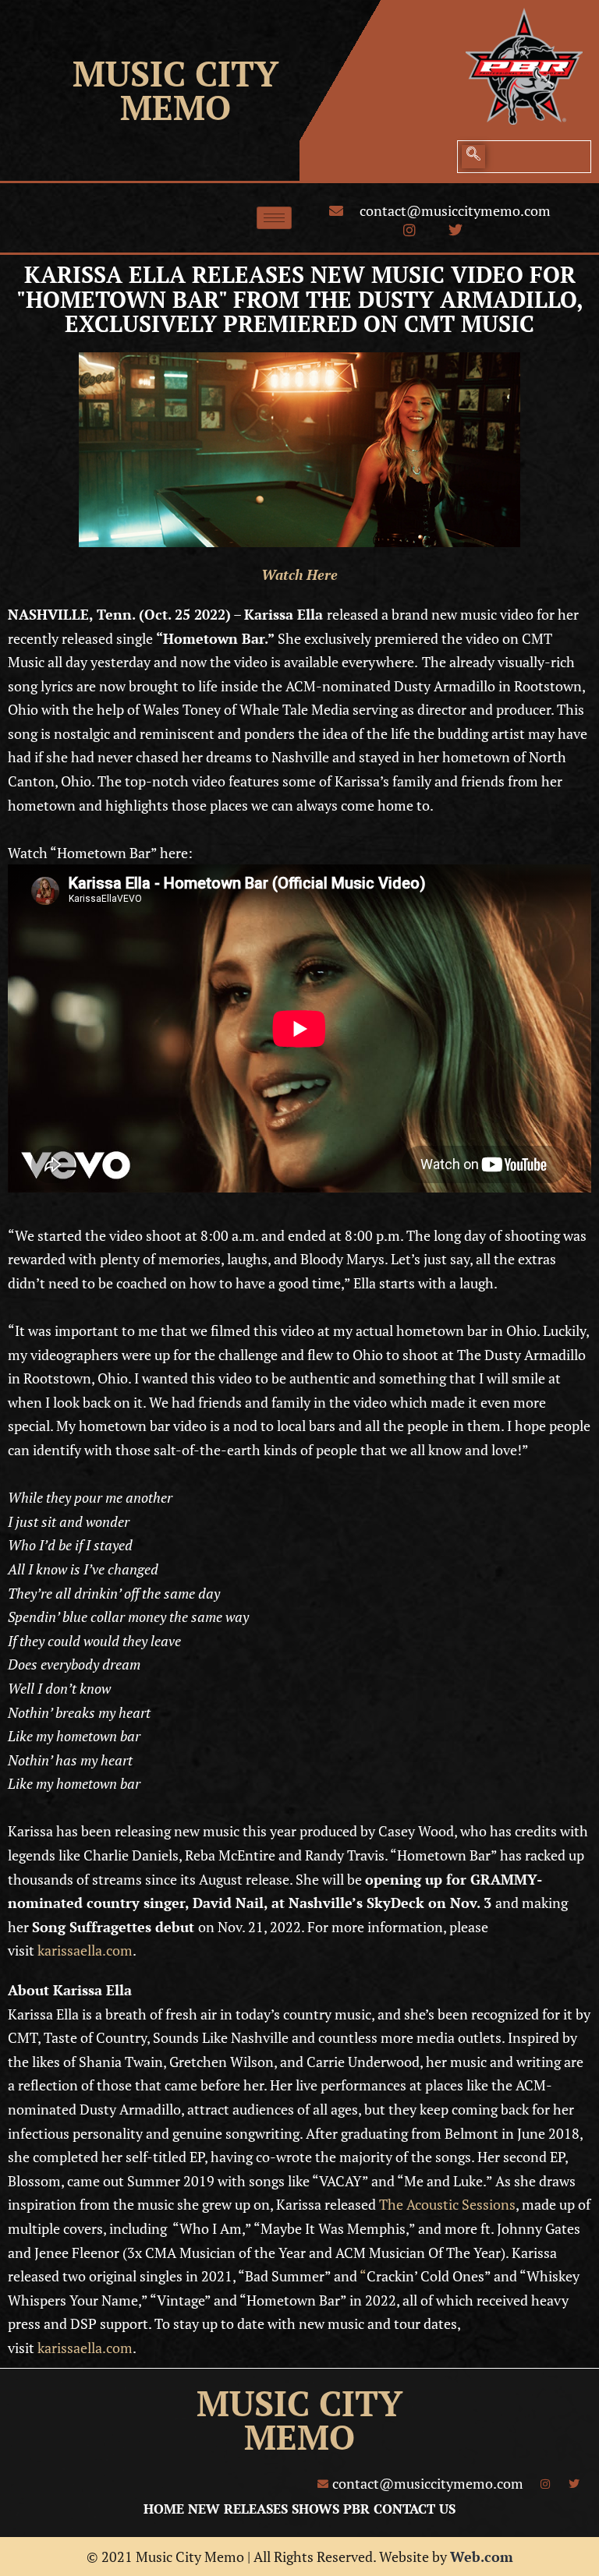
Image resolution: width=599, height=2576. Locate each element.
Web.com (482, 2557)
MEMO (175, 107)
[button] (473, 157)
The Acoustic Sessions (446, 2204)
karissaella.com (85, 1950)
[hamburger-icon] (274, 218)
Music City (175, 73)
